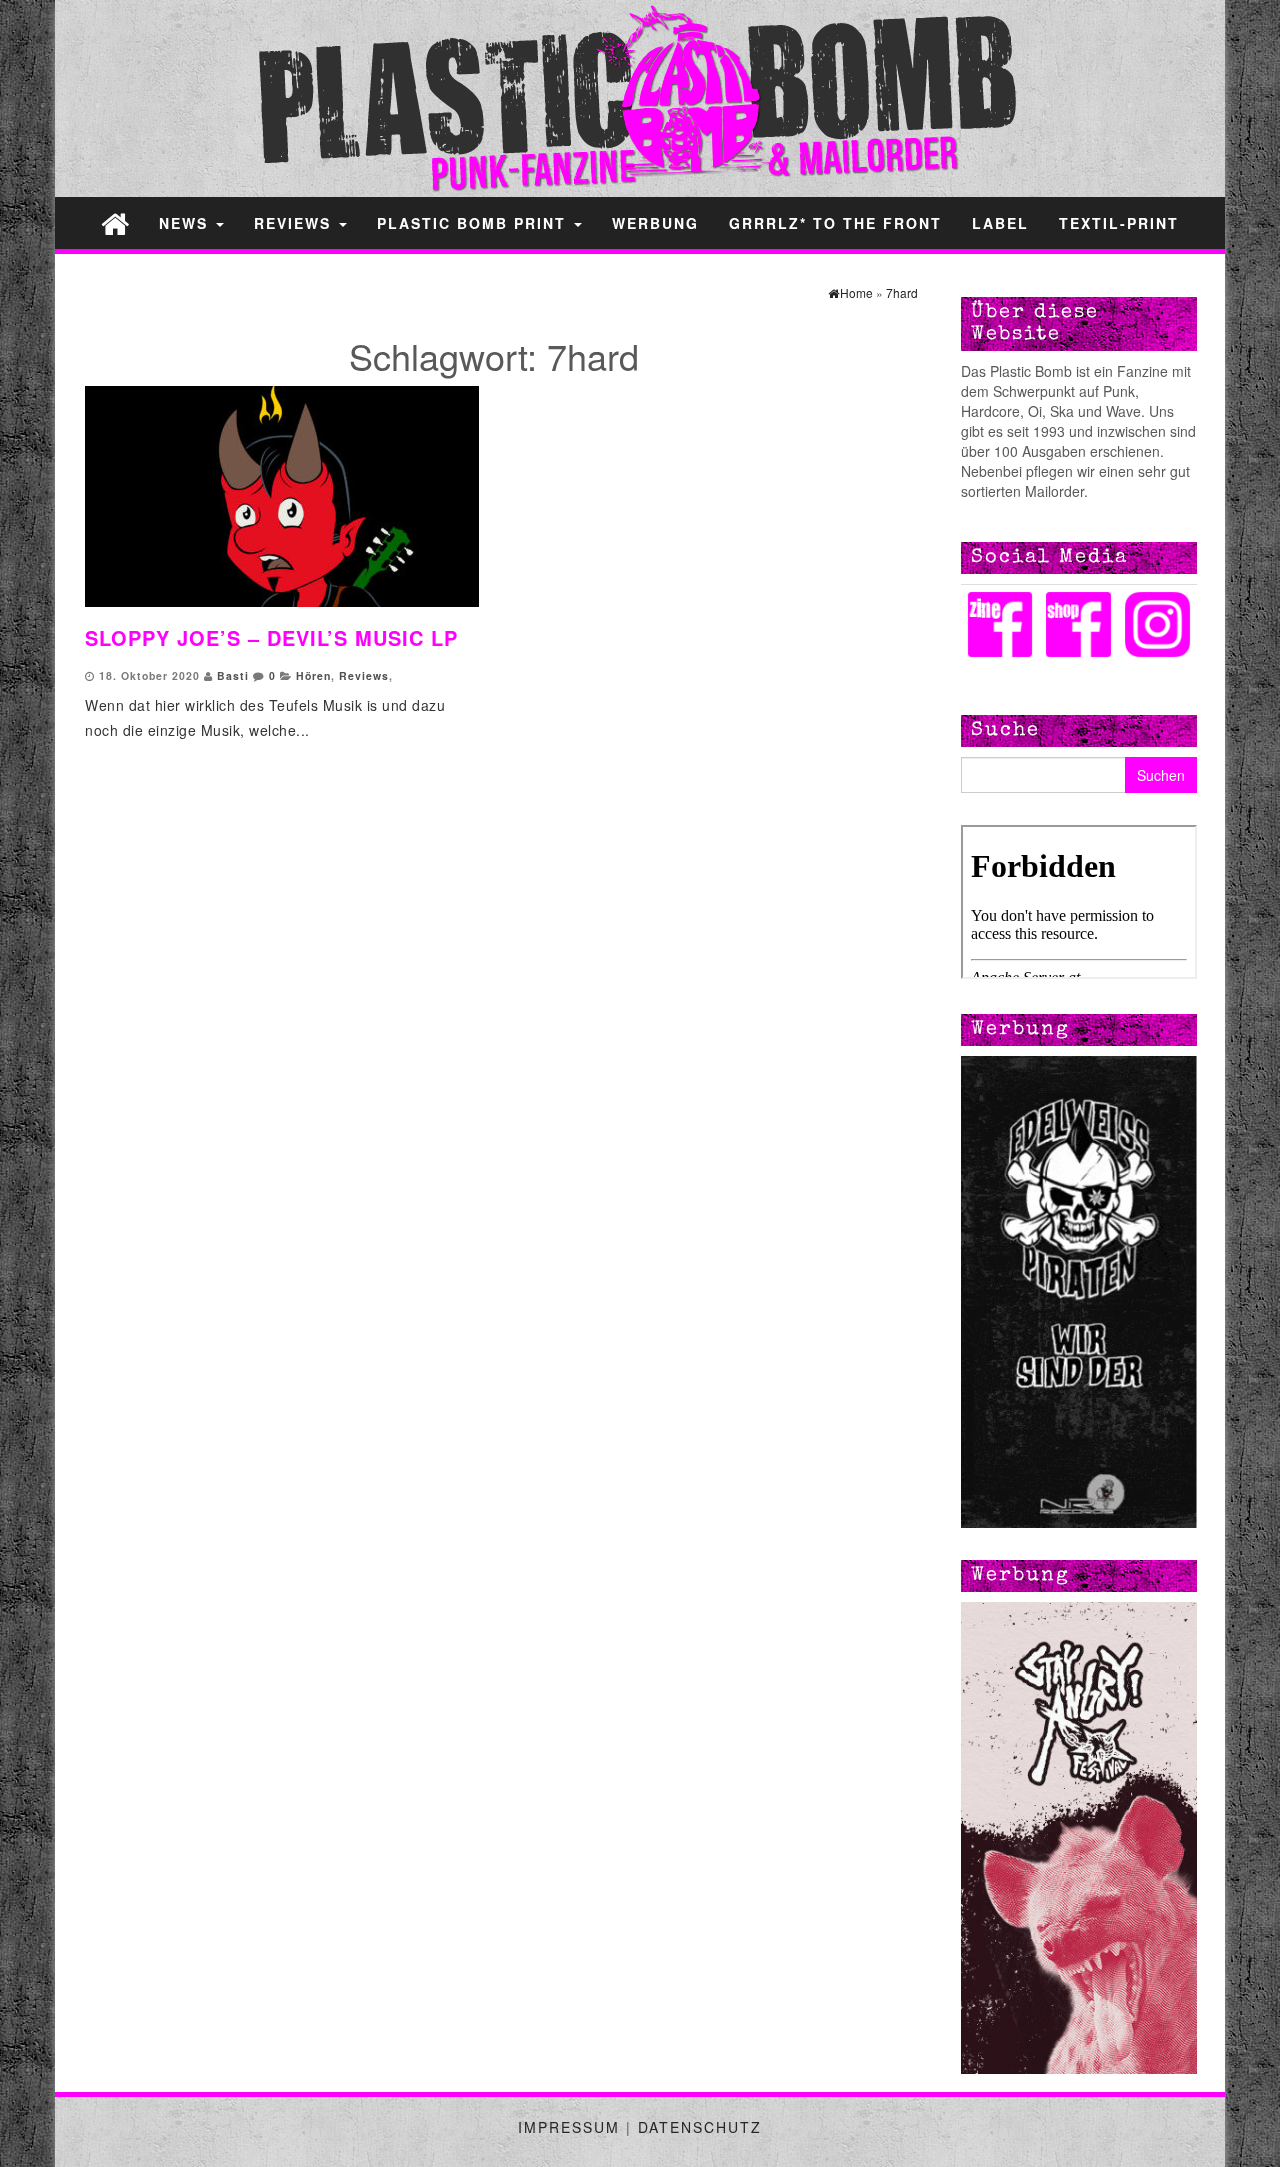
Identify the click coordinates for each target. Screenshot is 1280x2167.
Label (1000, 223)
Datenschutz (700, 2127)
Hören (313, 675)
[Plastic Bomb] (115, 222)
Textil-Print (1119, 223)
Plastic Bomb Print (474, 223)
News (186, 223)
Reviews (295, 223)
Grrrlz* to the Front (835, 223)
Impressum (569, 2127)
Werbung (655, 223)
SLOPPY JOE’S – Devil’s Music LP (271, 637)
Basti (233, 675)
